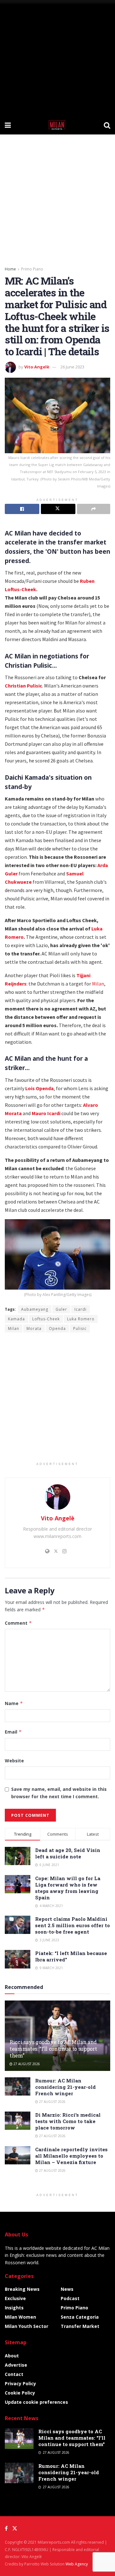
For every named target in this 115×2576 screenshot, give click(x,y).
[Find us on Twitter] (15, 2528)
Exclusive (15, 2298)
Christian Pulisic (23, 686)
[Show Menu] (8, 125)
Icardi (80, 1309)
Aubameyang (35, 1309)
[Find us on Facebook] (6, 2528)
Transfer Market (80, 2326)
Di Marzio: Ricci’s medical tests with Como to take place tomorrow (68, 2121)
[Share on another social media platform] (94, 509)
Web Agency (77, 2564)
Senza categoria (80, 2317)
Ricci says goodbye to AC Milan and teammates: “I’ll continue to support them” (53, 2049)
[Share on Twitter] (58, 509)
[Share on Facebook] (22, 509)
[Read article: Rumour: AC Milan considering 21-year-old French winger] (18, 2086)
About (12, 2356)
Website (14, 1761)
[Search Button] (107, 125)
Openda (57, 1328)
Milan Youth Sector (27, 2326)
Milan (98, 984)
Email (13, 1732)
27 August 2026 (26, 2064)
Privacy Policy (20, 2383)
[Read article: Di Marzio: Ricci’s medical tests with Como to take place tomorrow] (18, 2121)
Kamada (16, 1319)
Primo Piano (32, 269)
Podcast (70, 2298)
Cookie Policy (20, 2393)
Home (10, 269)
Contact (14, 2374)
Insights (14, 2308)
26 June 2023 (72, 367)
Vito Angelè (37, 367)
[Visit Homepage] (57, 125)
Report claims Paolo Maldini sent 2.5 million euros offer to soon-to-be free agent (73, 1925)
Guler (61, 1309)
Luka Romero (81, 1319)
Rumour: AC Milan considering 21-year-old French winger (65, 2087)
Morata (34, 1328)
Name (14, 1703)
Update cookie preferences (36, 2402)
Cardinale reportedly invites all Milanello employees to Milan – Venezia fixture (71, 2156)
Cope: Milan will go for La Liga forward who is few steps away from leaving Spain (68, 1888)
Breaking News (22, 2289)
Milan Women (20, 2317)
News (67, 2289)
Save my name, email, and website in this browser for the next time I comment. (59, 1793)
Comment (18, 1623)
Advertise (16, 2365)
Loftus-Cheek (20, 589)
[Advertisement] (57, 58)
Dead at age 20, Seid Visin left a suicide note (68, 1853)
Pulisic (80, 1328)
